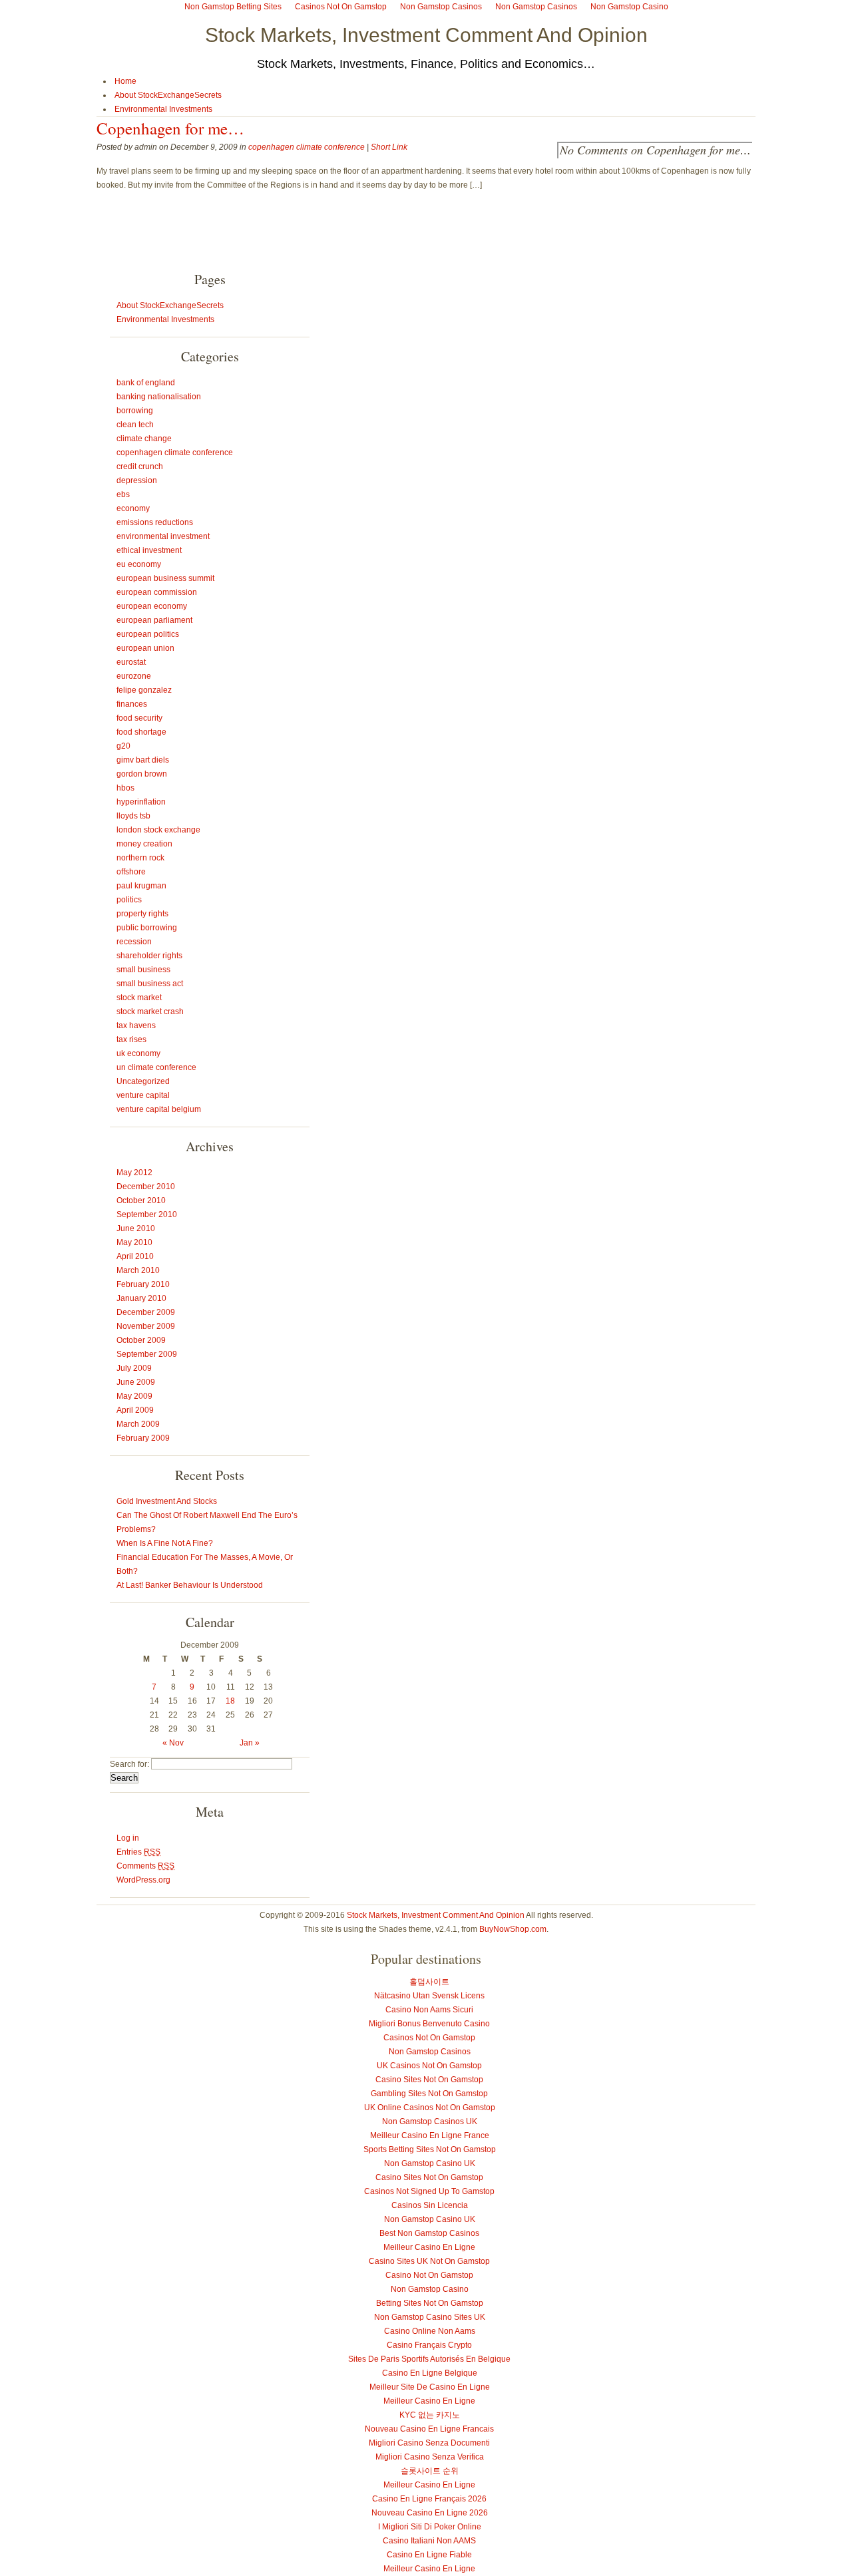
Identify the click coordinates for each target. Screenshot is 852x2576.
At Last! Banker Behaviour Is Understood (190, 1585)
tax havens (136, 1025)
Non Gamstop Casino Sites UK (430, 2317)
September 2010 (147, 1214)
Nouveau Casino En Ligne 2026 (430, 2513)
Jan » (250, 1743)
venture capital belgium (159, 1109)
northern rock (140, 858)
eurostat (131, 662)
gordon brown (142, 774)
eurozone (134, 676)
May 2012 (134, 1173)
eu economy (139, 564)
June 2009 (136, 1382)
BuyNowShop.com (513, 1929)
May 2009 (134, 1396)
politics (129, 900)
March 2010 (138, 1270)
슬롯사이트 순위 (430, 2471)
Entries (138, 1852)
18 (230, 1701)
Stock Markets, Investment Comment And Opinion (426, 35)
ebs (123, 494)
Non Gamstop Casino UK (430, 2163)
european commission (157, 592)
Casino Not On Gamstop (429, 2275)
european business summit (165, 578)
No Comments (655, 150)
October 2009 (141, 1340)
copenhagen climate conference (307, 147)
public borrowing (147, 928)
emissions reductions (155, 522)
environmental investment (163, 536)
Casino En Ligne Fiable (429, 2555)
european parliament (154, 620)
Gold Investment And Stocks (167, 1501)
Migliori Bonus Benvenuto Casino (429, 2024)
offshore (131, 872)
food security (139, 718)
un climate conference (156, 1067)
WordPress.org (143, 1880)
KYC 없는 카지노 (430, 2415)
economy (133, 508)
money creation (144, 844)
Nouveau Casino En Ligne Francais (429, 2429)
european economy (152, 606)
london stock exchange (158, 830)
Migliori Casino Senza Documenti (429, 2443)
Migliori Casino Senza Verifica (430, 2457)
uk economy (138, 1053)
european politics (148, 634)
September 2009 (147, 1354)
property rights (142, 914)
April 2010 (135, 1256)
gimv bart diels (143, 760)
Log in (128, 1838)
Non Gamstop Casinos (430, 2052)
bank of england (146, 383)
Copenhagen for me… (170, 128)
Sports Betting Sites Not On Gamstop (430, 2149)
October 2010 (141, 1200)
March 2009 (138, 1424)
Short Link (389, 147)
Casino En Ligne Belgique (430, 2373)
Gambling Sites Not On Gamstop (429, 2094)
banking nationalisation (159, 397)
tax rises (131, 1039)
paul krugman (141, 886)
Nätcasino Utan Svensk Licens (429, 1996)
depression (137, 480)
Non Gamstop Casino (430, 2289)
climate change (144, 439)
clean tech (135, 425)
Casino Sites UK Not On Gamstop (429, 2261)
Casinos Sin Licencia (430, 2205)
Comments (145, 1866)
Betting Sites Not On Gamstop (430, 2303)
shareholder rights (149, 956)
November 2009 (146, 1326)
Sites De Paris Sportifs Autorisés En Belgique (429, 2359)
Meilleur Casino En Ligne (429, 2247)
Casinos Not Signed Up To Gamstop (429, 2191)
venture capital (143, 1095)
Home (125, 81)
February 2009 (143, 1438)
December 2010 (146, 1187)
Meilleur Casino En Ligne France (430, 2135)
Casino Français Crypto (429, 2345)
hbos (125, 788)
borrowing (135, 411)
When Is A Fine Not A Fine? (165, 1543)
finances (132, 704)
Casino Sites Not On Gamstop (429, 2080)
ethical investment (149, 550)
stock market (139, 998)
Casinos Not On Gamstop (429, 2038)
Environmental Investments (163, 109)
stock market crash (150, 1012)
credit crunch (140, 466)
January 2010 (141, 1298)
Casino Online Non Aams (430, 2331)
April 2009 (135, 1410)
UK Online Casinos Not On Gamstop (430, 2108)
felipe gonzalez (144, 690)
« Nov (173, 1743)
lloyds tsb (133, 816)
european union (145, 648)
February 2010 (143, 1284)
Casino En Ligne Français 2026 (429, 2499)
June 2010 (136, 1228)
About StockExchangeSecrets (168, 95)
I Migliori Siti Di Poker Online (430, 2527)
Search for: (129, 1764)
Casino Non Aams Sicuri (429, 2010)
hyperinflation (141, 802)
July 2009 (134, 1368)
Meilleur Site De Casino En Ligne (430, 2387)
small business (143, 970)
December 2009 (146, 1312)
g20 (123, 746)
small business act (150, 984)
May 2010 (134, 1242)
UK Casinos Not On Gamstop (429, 2066)
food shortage (141, 732)
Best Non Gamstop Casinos (429, 2233)
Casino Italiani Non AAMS (429, 2541)
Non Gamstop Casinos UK (430, 2121)
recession (134, 942)
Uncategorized (143, 1081)
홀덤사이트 (429, 1982)
